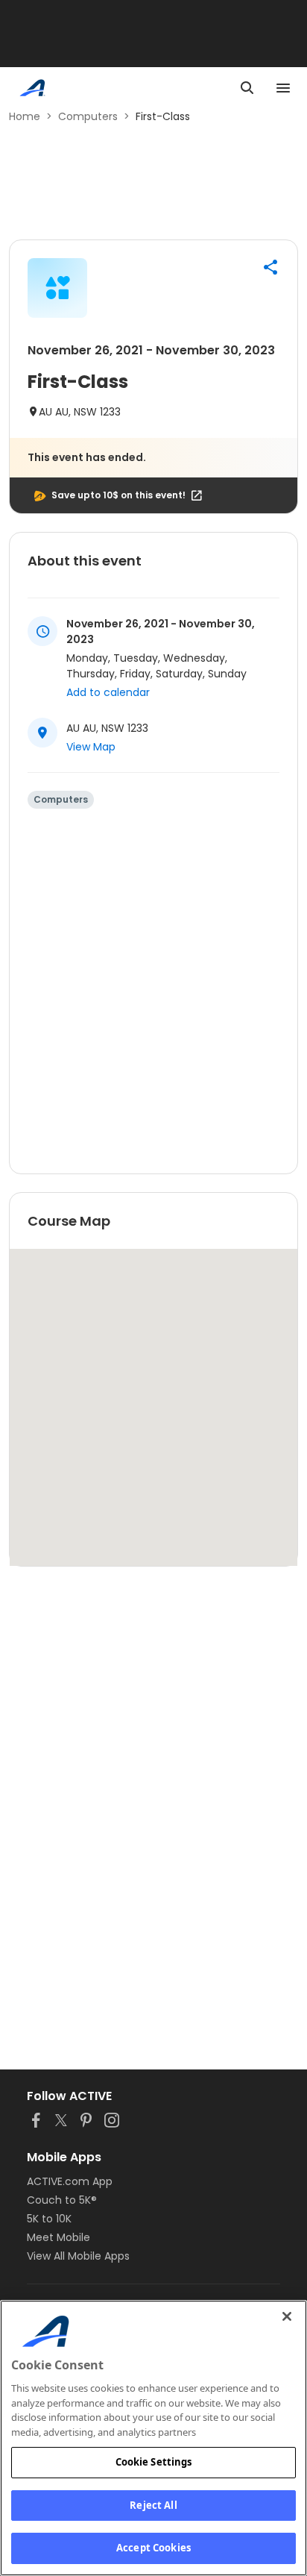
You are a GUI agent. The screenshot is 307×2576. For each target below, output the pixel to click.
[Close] (287, 2316)
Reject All (153, 2505)
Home (25, 116)
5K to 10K (49, 2219)
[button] (270, 267)
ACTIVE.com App (70, 2181)
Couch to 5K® (62, 2200)
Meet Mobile (58, 2237)
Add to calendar (108, 692)
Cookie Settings (154, 2462)
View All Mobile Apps (78, 2256)
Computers (88, 116)
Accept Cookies (153, 2548)
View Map (91, 747)
